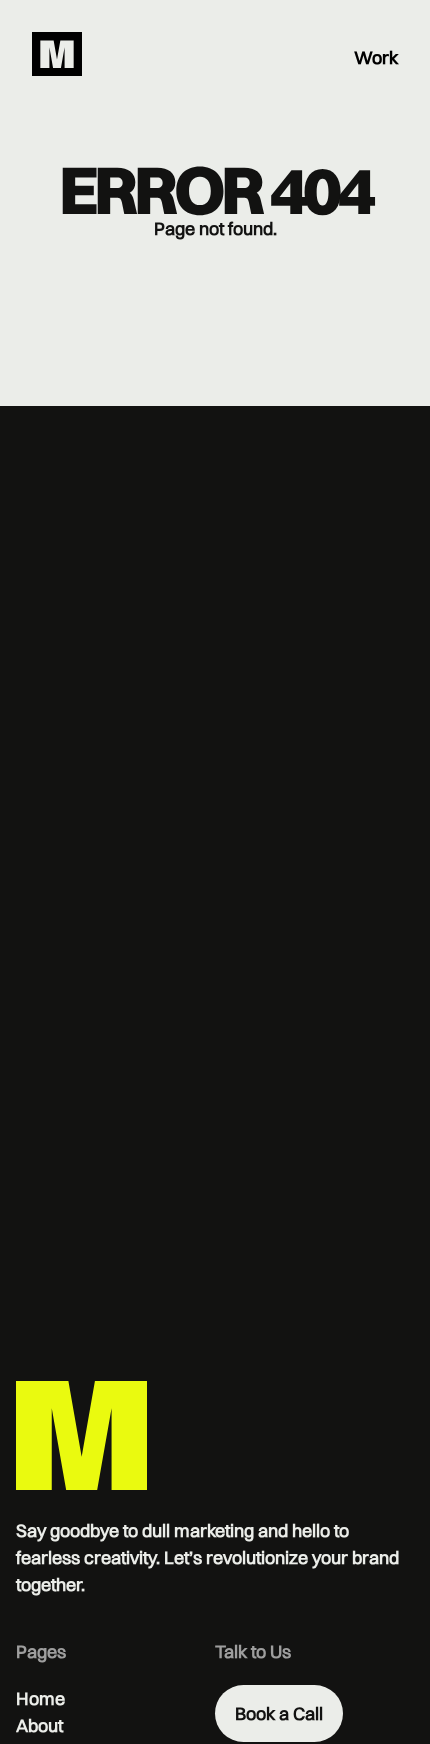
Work (376, 57)
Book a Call (279, 1713)
